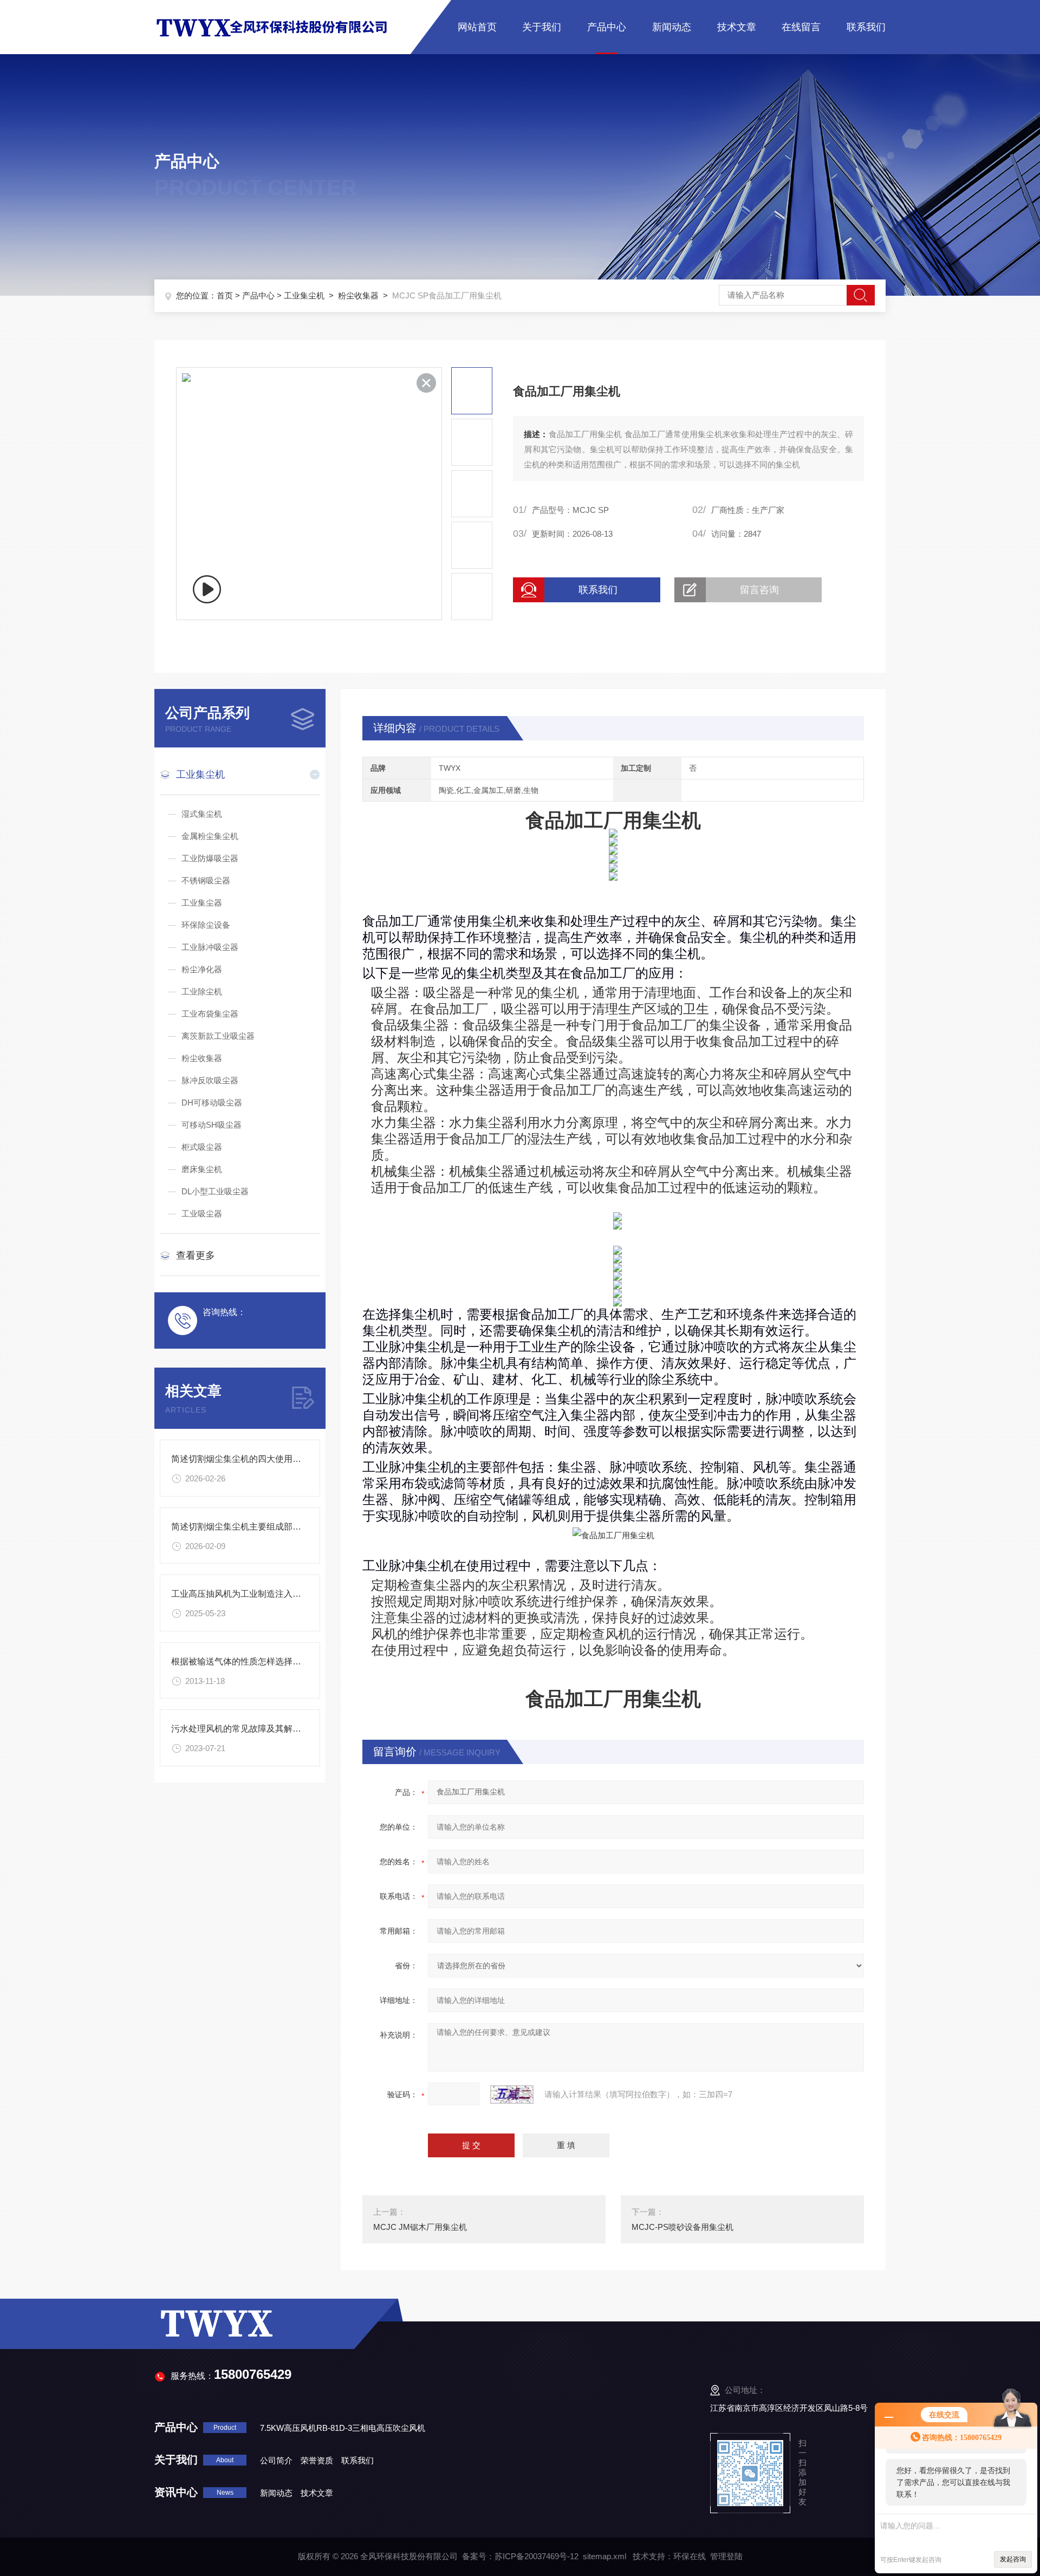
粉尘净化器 (202, 969)
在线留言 (801, 27)
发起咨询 (1013, 2559)
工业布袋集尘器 (210, 1014)
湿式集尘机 (202, 814)
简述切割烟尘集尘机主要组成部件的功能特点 (258, 1527)
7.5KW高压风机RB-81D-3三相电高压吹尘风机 (343, 2428)
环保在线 (690, 2556)
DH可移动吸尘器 (212, 1102)
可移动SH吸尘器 (212, 1125)
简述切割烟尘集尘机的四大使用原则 (240, 1459)
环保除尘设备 (206, 925)
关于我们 (542, 27)
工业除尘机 (202, 991)
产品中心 (607, 27)
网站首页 (477, 27)
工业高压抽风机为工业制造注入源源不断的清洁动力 (271, 1594)
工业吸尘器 (202, 1214)
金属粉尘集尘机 (210, 836)
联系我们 (866, 27)
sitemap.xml (604, 2556)
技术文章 (737, 27)
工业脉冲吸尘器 (210, 947)
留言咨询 (759, 590)
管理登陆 (726, 2556)
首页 (225, 295)
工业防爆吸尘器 (210, 858)
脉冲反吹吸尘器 (210, 1080)
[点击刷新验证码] (512, 2094)
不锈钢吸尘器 (206, 880)
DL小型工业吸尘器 (215, 1191)
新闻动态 (672, 27)
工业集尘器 (202, 903)
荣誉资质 (317, 2460)
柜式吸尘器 (202, 1147)
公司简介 (276, 2460)
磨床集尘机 (202, 1169)
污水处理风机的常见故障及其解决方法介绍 (253, 1729)
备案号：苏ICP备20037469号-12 (520, 2556)
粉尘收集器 (358, 295)
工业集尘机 (304, 295)
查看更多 (196, 1256)
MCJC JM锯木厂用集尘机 (420, 2227)
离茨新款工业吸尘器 (218, 1036)
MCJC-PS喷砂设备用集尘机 (682, 2227)
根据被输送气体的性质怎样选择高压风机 (249, 1661)
